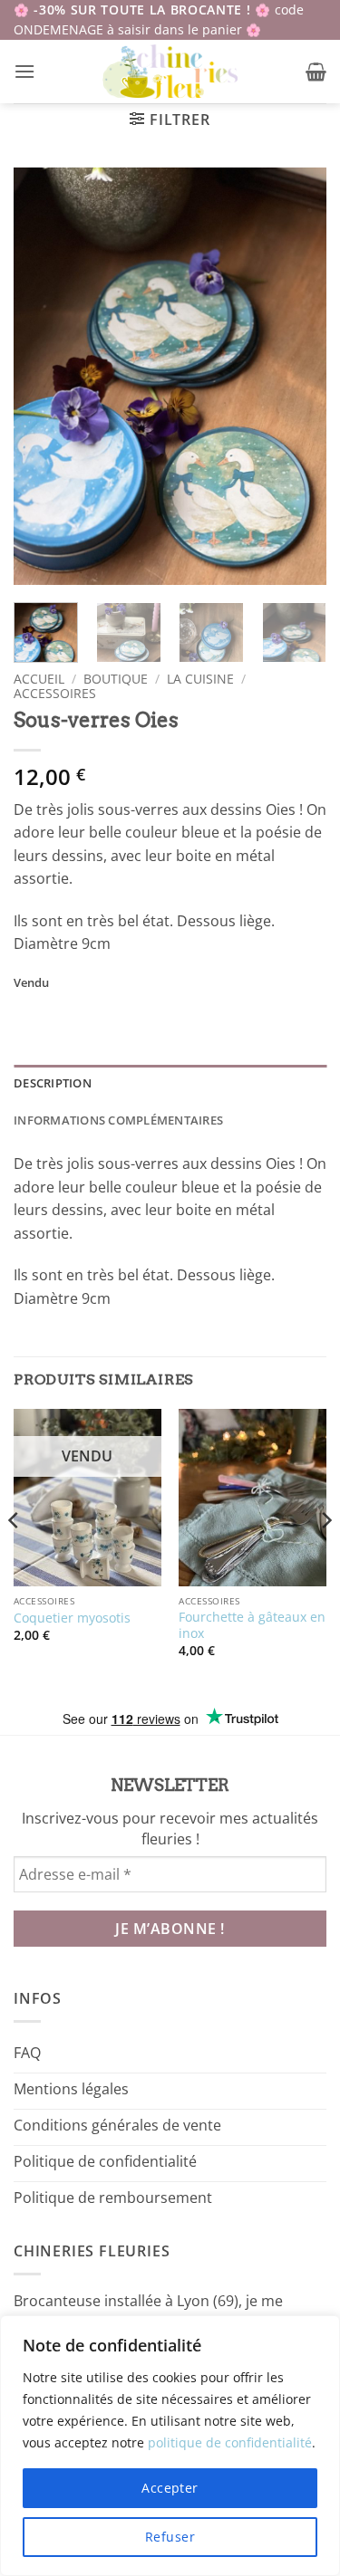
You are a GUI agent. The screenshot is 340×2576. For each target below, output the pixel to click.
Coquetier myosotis (72, 1618)
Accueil (39, 679)
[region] (170, 2446)
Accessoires (55, 693)
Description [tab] (53, 1083)
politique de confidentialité (230, 2442)
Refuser (170, 2537)
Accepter (170, 2488)
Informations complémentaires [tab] (118, 1120)
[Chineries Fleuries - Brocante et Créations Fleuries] (170, 72)
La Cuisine (200, 679)
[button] (24, 71)
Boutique (116, 679)
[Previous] (43, 376)
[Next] (297, 376)
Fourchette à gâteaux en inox (252, 1625)
